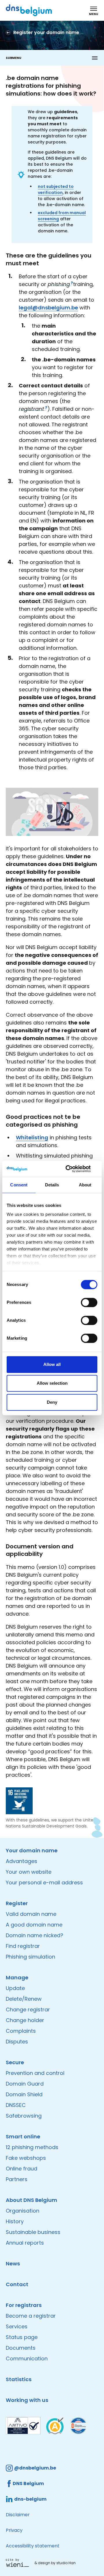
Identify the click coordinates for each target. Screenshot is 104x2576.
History (15, 2221)
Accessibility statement (33, 2546)
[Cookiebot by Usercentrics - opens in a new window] (73, 1169)
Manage (17, 1977)
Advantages (22, 1861)
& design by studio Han (55, 2563)
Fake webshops (26, 2158)
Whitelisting (32, 1137)
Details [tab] (52, 1185)
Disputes (17, 2042)
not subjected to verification (56, 190)
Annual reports (25, 2243)
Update (15, 1988)
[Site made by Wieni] (19, 2563)
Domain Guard (25, 2084)
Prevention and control (35, 2073)
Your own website (29, 1872)
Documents (21, 2348)
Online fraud (22, 2169)
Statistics (19, 2379)
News (13, 2264)
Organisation (23, 2211)
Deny (52, 1402)
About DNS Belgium (31, 2200)
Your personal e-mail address (44, 1882)
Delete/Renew (24, 1999)
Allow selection (52, 1383)
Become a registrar (31, 2316)
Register (17, 1903)
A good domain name (34, 1925)
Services (17, 2326)
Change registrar (28, 2010)
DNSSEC (16, 2105)
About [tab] (85, 1185)
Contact (17, 2284)
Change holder (25, 2020)
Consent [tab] (19, 1185)
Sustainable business (33, 2232)
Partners (17, 2179)
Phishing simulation (30, 1957)
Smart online (23, 2137)
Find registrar (23, 1946)
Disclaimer (18, 2515)
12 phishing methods (32, 2147)
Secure (15, 2062)
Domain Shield (24, 2094)
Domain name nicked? (35, 1935)
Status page (22, 2337)
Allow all (52, 1364)
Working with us (27, 2400)
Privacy (14, 2530)
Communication (27, 2358)
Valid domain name (31, 1914)
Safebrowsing (24, 2116)
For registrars (24, 2305)
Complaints (21, 2031)
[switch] (89, 1302)
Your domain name (32, 1850)
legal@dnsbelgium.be (48, 308)
